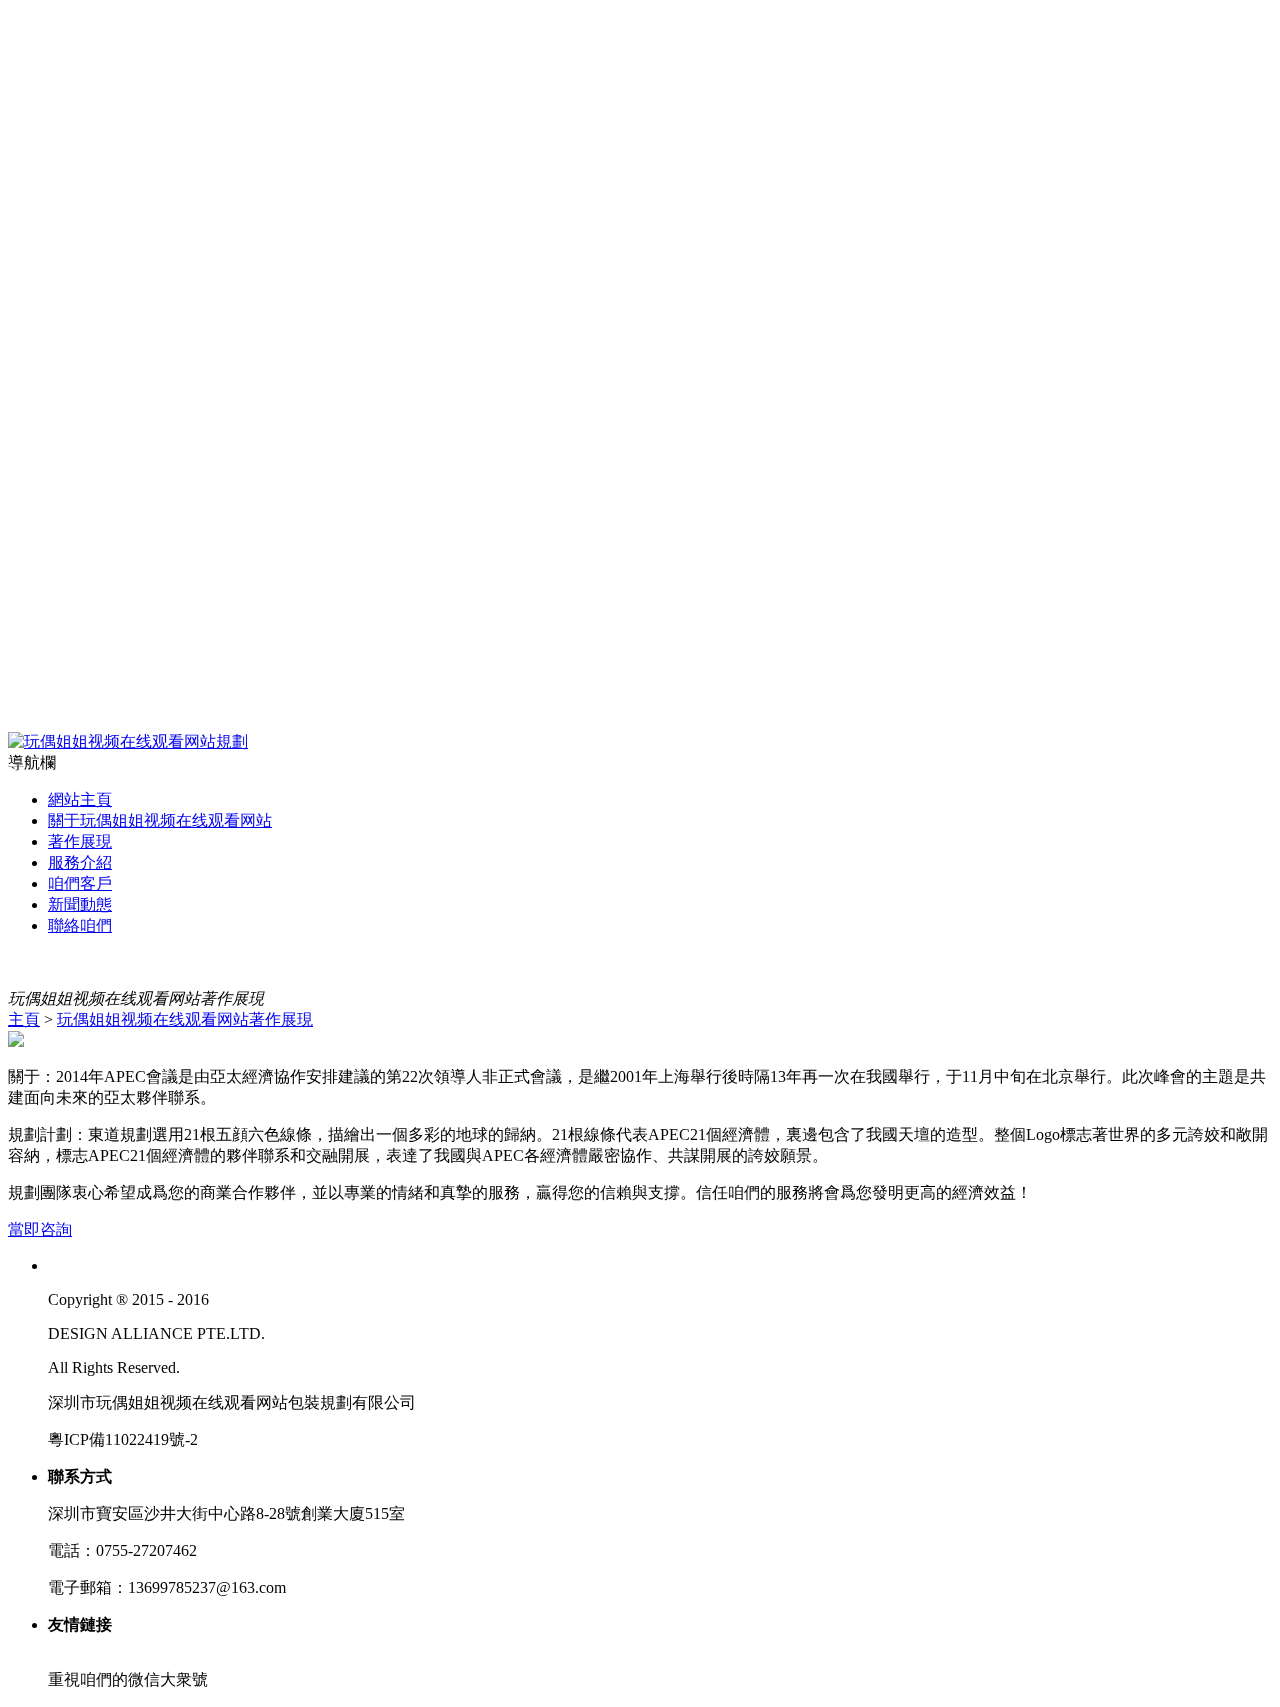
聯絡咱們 (80, 925)
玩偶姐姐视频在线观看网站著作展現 (185, 1019)
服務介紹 (80, 862)
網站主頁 (80, 799)
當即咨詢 (40, 1229)
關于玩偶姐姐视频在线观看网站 (160, 820)
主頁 (24, 1019)
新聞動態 (80, 904)
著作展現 (80, 841)
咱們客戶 (80, 883)
